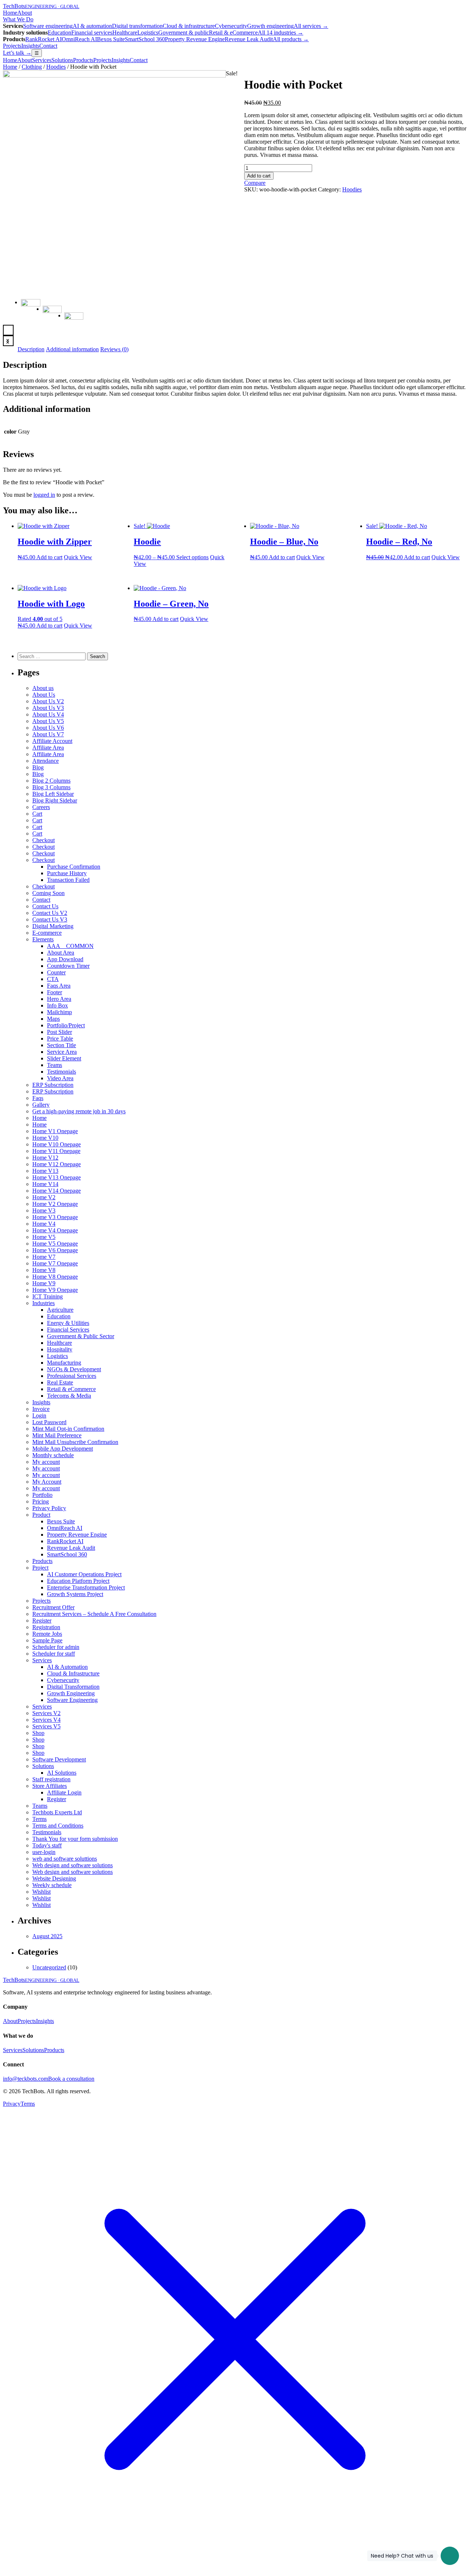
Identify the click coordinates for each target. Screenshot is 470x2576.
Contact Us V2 (50, 913)
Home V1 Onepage (55, 1131)
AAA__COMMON (70, 946)
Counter (56, 972)
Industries (44, 1303)
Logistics (148, 33)
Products (83, 60)
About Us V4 (48, 714)
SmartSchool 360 (145, 39)
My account (46, 1462)
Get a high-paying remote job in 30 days (79, 1111)
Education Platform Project (78, 1581)
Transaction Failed (68, 880)
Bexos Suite (111, 39)
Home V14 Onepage (57, 1191)
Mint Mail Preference (57, 1435)
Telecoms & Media (69, 1396)
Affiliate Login (64, 1792)
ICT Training (48, 1296)
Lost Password (49, 1422)
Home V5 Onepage (55, 1244)
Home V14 (45, 1184)
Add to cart (259, 176)
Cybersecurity (231, 26)
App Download (65, 959)
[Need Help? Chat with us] (450, 2556)
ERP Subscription (53, 1085)
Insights (30, 46)
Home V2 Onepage (55, 1204)
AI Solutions (62, 1773)
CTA (53, 979)
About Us (44, 695)
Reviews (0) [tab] (114, 349)
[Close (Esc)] (462, 8)
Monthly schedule (53, 1455)
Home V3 (44, 1210)
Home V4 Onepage (55, 1230)
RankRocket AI (44, 39)
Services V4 (46, 1720)
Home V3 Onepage (55, 1217)
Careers (41, 807)
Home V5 (44, 1237)
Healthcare (125, 33)
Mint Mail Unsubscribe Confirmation (75, 1442)
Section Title (62, 1045)
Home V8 (44, 1270)
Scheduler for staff (54, 1654)
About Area (61, 953)
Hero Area (59, 999)
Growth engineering (270, 26)
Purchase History (67, 873)
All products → (291, 39)
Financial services (92, 33)
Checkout (44, 840)
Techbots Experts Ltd (57, 1812)
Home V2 (44, 1197)
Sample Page (47, 1640)
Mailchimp (59, 1012)
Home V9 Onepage (55, 1290)
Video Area (60, 1078)
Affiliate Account (52, 741)
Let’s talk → (17, 53)
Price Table (60, 1039)
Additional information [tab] (72, 349)
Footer (55, 992)
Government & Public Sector (81, 1336)
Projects (12, 46)
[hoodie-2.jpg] (74, 322)
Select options (192, 557)
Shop (38, 1733)
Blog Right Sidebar (55, 800)
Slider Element (64, 1058)
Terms (39, 1819)
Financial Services (68, 1330)
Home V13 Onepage (57, 1177)
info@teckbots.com (26, 2079)
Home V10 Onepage (57, 1144)
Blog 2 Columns (51, 781)
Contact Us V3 (50, 919)
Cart (37, 814)
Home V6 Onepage (55, 1250)
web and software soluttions (65, 1859)
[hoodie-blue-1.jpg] (52, 315)
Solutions (62, 60)
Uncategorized (49, 1967)
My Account (47, 1482)
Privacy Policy (49, 1508)
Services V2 (46, 1713)
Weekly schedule (52, 1885)
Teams (55, 1065)
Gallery (41, 1105)
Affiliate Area (48, 748)
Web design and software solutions (73, 1865)
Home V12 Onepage (57, 1164)
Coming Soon (48, 893)
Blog (38, 767)
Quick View (78, 557)
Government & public (184, 33)
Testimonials (62, 1072)
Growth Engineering (71, 1693)
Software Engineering (72, 1700)
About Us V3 (48, 708)
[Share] (446, 8)
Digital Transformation (73, 1687)
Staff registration (51, 1779)
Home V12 (45, 1158)
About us (43, 688)
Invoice (41, 1409)
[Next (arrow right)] (457, 1288)
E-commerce (47, 933)
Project (40, 1568)
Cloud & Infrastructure (73, 1673)
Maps (53, 1019)
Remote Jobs (47, 1634)
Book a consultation (71, 2079)
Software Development (59, 1759)
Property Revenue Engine (195, 39)
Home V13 (45, 1171)
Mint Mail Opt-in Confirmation (68, 1429)
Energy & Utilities (68, 1323)
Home (10, 60)
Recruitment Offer (53, 1607)
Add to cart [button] (49, 557)
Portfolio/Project (66, 1025)
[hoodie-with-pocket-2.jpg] (114, 76)
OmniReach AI (79, 39)
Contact (48, 46)
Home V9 (44, 1283)
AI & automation (92, 26)
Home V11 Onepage (56, 1151)
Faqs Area (59, 986)
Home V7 (44, 1257)
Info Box (57, 1005)
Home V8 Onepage (55, 1277)
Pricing (41, 1501)
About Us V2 (48, 701)
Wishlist (41, 1892)
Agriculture (60, 1310)
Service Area (62, 1052)
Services (42, 60)
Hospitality (60, 1349)
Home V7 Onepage (55, 1263)
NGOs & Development (74, 1369)
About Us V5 (48, 721)
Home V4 (44, 1224)
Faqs (38, 1098)
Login (39, 1415)
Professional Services (72, 1376)
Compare (255, 183)
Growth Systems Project (75, 1594)
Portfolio (42, 1495)
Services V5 (46, 1726)
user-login (44, 1852)
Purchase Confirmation (74, 867)
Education (59, 33)
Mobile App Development (63, 1449)
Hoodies (56, 67)
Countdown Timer (68, 966)
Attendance (46, 761)
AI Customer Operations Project (84, 1574)
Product (41, 1515)
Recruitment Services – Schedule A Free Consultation (94, 1614)
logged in (44, 495)
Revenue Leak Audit (249, 39)
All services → (311, 26)
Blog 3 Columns (51, 787)
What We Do (18, 19)
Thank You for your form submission (75, 1839)
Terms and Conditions (58, 1826)
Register (42, 1621)
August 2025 (47, 1936)
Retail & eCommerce (233, 33)
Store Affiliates (50, 1786)
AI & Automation (67, 1667)
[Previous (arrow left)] (13, 1288)
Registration (46, 1627)
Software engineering (48, 26)
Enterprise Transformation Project (86, 1587)
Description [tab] (31, 349)
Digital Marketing (53, 926)
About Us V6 (48, 728)
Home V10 (45, 1138)
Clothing (32, 67)
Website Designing (54, 1878)
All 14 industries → (281, 33)
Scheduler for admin (56, 1647)
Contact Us (45, 906)
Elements (43, 939)
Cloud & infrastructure (189, 26)
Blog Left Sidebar (53, 794)
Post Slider (59, 1032)
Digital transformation (137, 26)
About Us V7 (48, 734)
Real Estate (60, 1382)
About (25, 60)
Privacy (12, 2104)
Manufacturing (64, 1363)
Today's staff (47, 1845)
